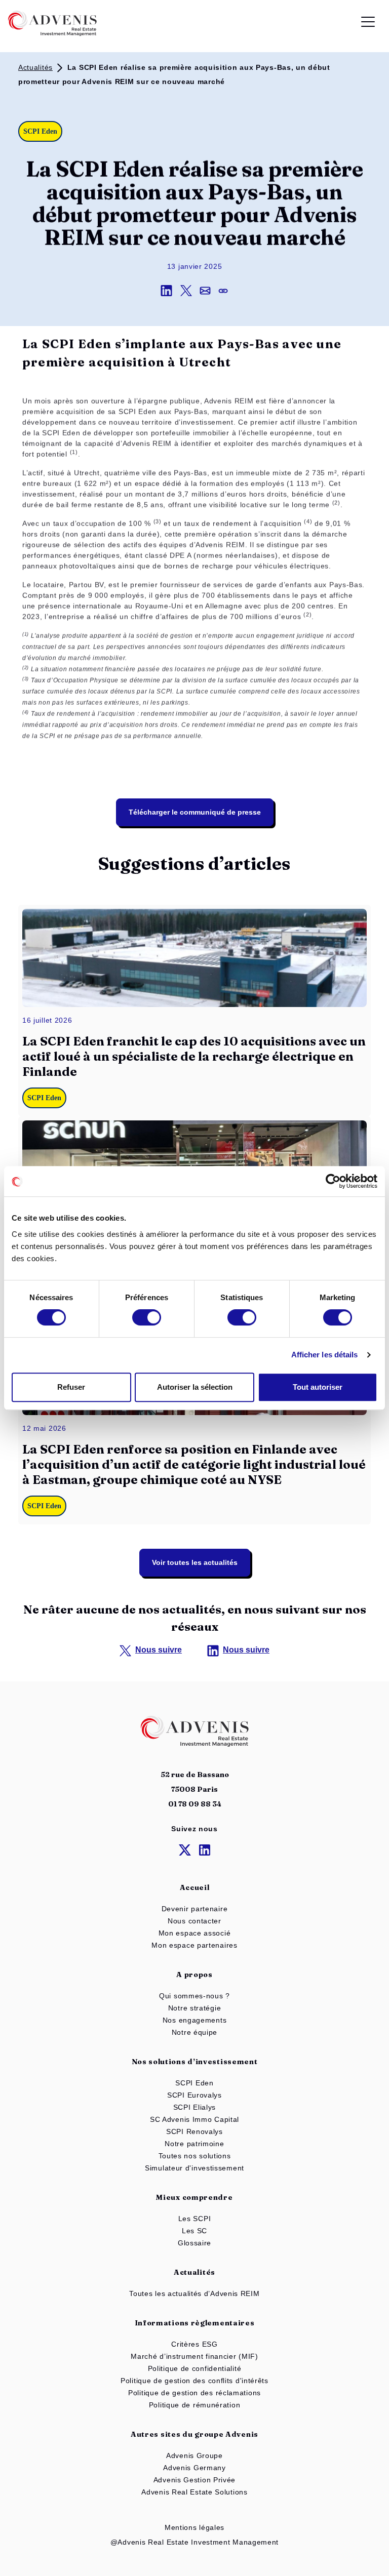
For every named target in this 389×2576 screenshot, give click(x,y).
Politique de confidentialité (195, 2368)
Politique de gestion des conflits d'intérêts (194, 2381)
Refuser (71, 1387)
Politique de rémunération (195, 2405)
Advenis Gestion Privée (194, 2480)
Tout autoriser (318, 1387)
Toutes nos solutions (195, 2156)
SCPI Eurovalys (194, 2095)
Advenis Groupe (194, 2456)
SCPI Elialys (194, 2107)
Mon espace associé (195, 1933)
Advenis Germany (194, 2468)
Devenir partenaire (195, 1909)
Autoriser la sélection (195, 1387)
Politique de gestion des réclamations (194, 2393)
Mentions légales (194, 2527)
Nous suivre (159, 1650)
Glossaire (194, 2243)
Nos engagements (195, 2020)
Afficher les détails (325, 1355)
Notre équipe (194, 2032)
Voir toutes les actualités (195, 1562)
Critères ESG (194, 2344)
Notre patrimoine (194, 2144)
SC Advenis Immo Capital (194, 2119)
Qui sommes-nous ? (194, 1996)
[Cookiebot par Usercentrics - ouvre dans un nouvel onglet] (333, 1181)
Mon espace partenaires (194, 1945)
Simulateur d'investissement (194, 2168)
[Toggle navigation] (368, 24)
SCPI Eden (194, 2083)
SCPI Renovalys (194, 2131)
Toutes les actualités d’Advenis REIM (194, 2293)
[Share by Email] (209, 290)
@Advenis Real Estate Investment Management (194, 2542)
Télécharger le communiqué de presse (195, 812)
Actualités (35, 67)
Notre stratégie (195, 2008)
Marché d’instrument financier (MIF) (194, 2356)
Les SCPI (195, 2219)
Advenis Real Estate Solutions (194, 2492)
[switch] (147, 1317)
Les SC (194, 2231)
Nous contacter (194, 1921)
